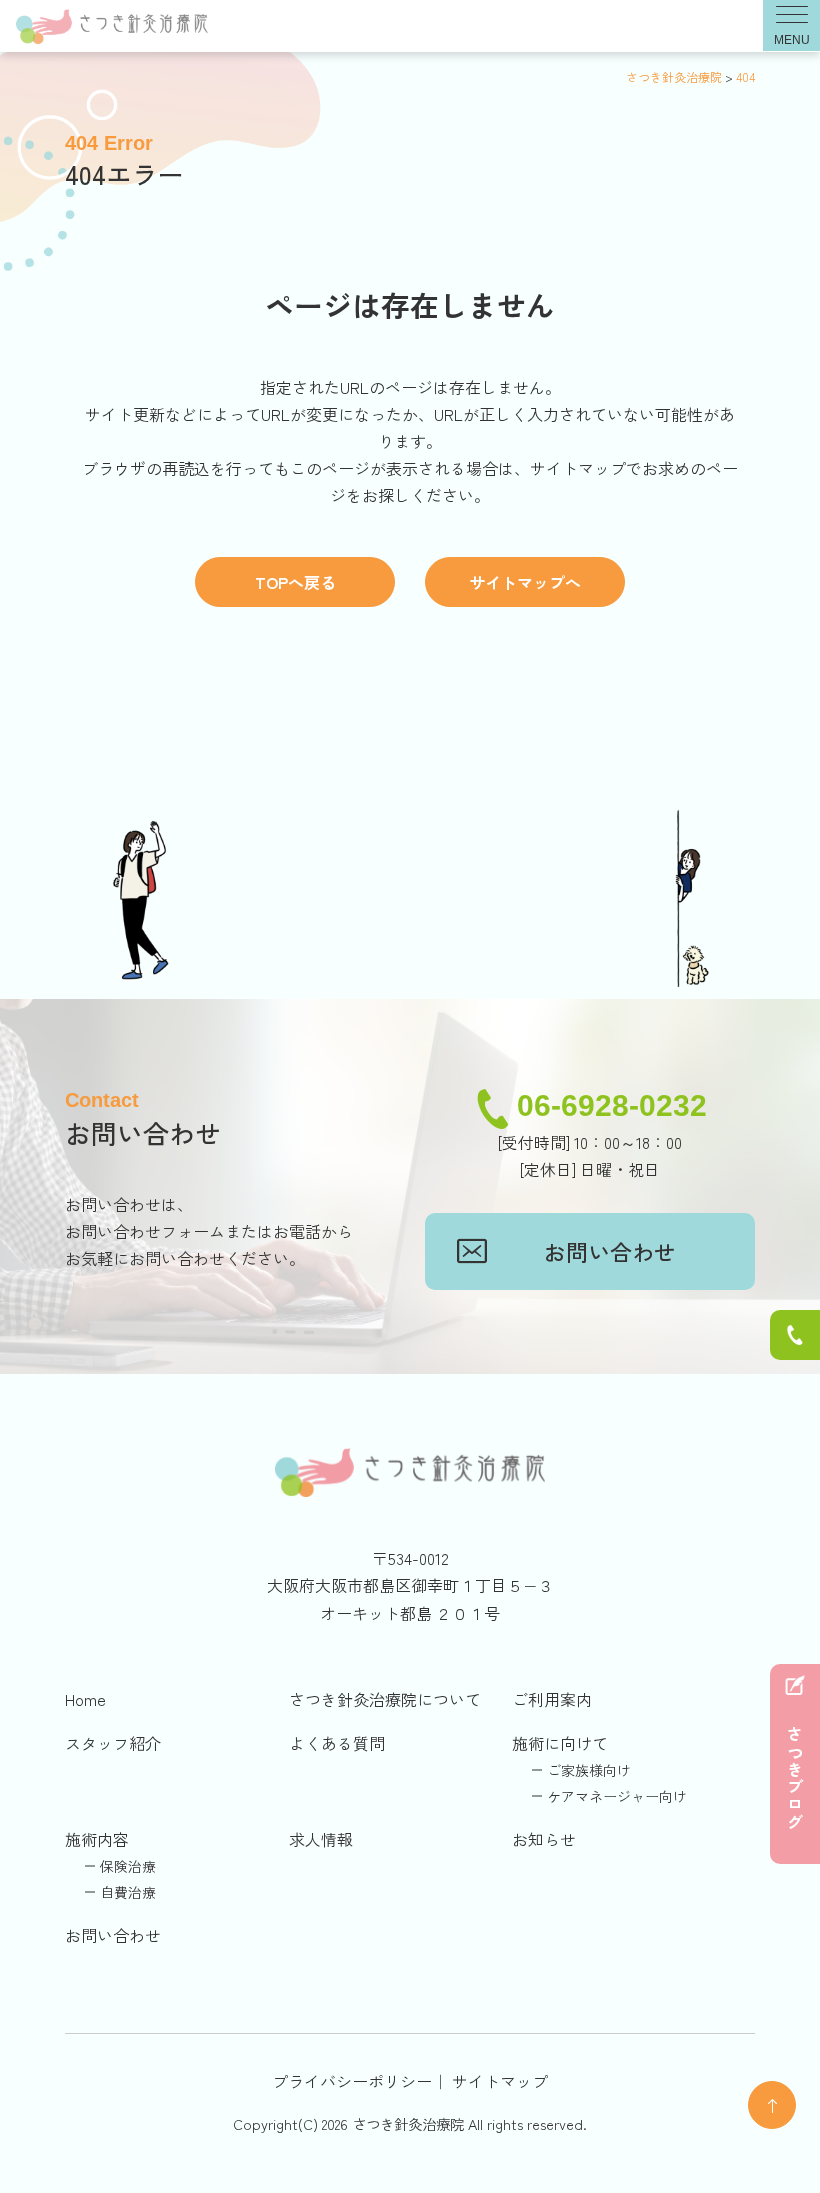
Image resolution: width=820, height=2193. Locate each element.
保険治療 (128, 1866)
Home (85, 1699)
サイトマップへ (525, 582)
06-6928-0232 (612, 1105)
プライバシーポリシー (352, 2081)
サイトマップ (500, 2081)
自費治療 (128, 1892)
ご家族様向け (589, 1770)
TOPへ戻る (295, 582)
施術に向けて (560, 1743)
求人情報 (321, 1839)
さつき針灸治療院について (385, 1699)
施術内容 (97, 1839)
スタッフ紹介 (113, 1743)
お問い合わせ (610, 1251)
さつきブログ (795, 1779)
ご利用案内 (552, 1699)
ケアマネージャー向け (617, 1796)
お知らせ (544, 1839)
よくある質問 (337, 1743)
